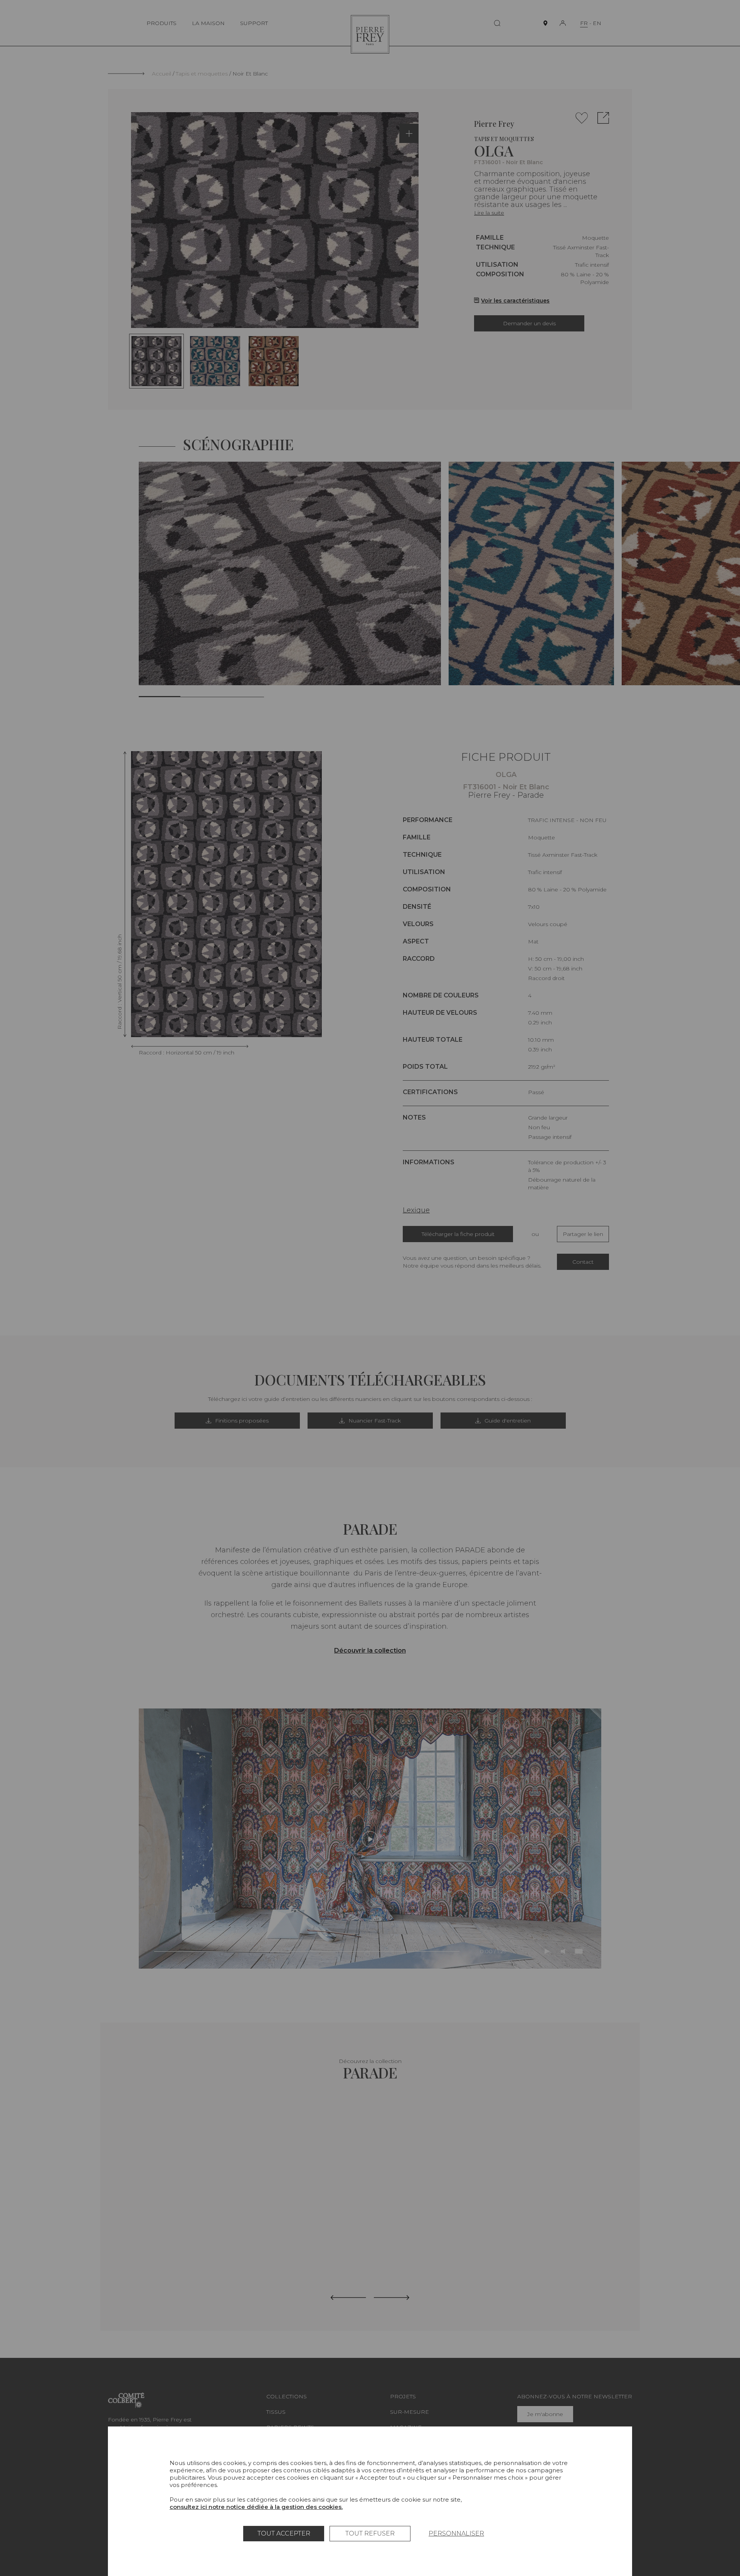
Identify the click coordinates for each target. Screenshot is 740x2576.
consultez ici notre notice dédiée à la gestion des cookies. (256, 2507)
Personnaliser (456, 2533)
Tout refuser (370, 2533)
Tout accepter (284, 2533)
